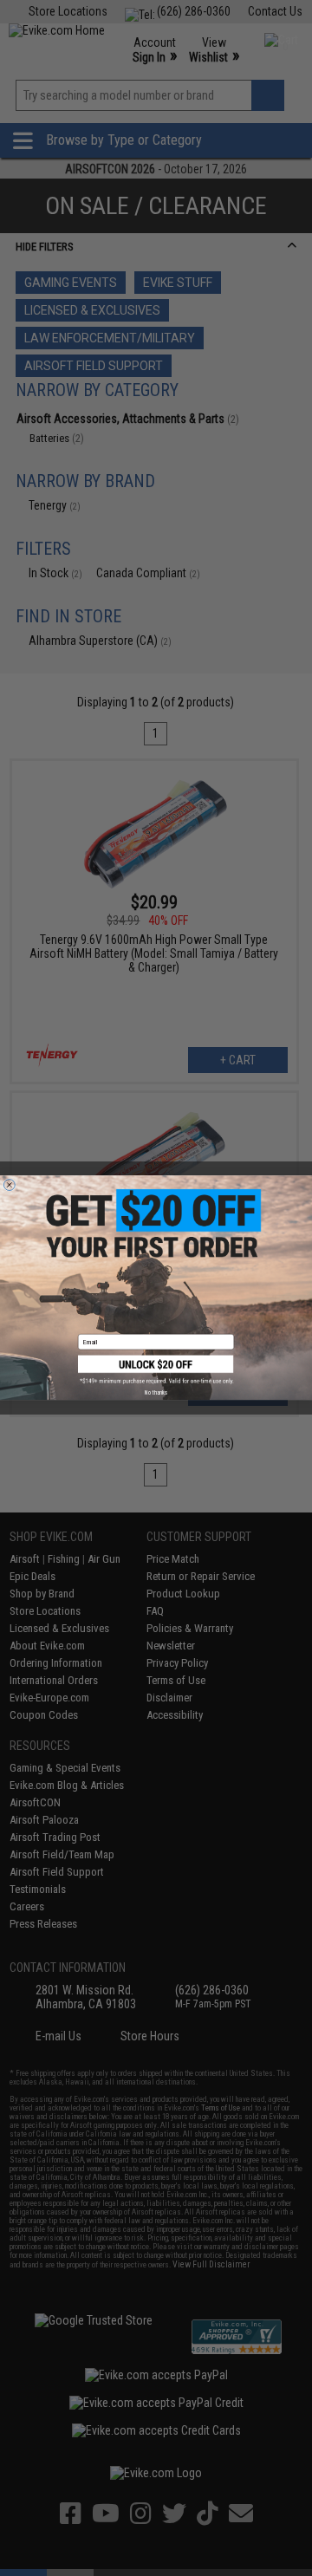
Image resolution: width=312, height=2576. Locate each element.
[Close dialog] (9, 1185)
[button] (156, 1370)
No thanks (156, 1393)
